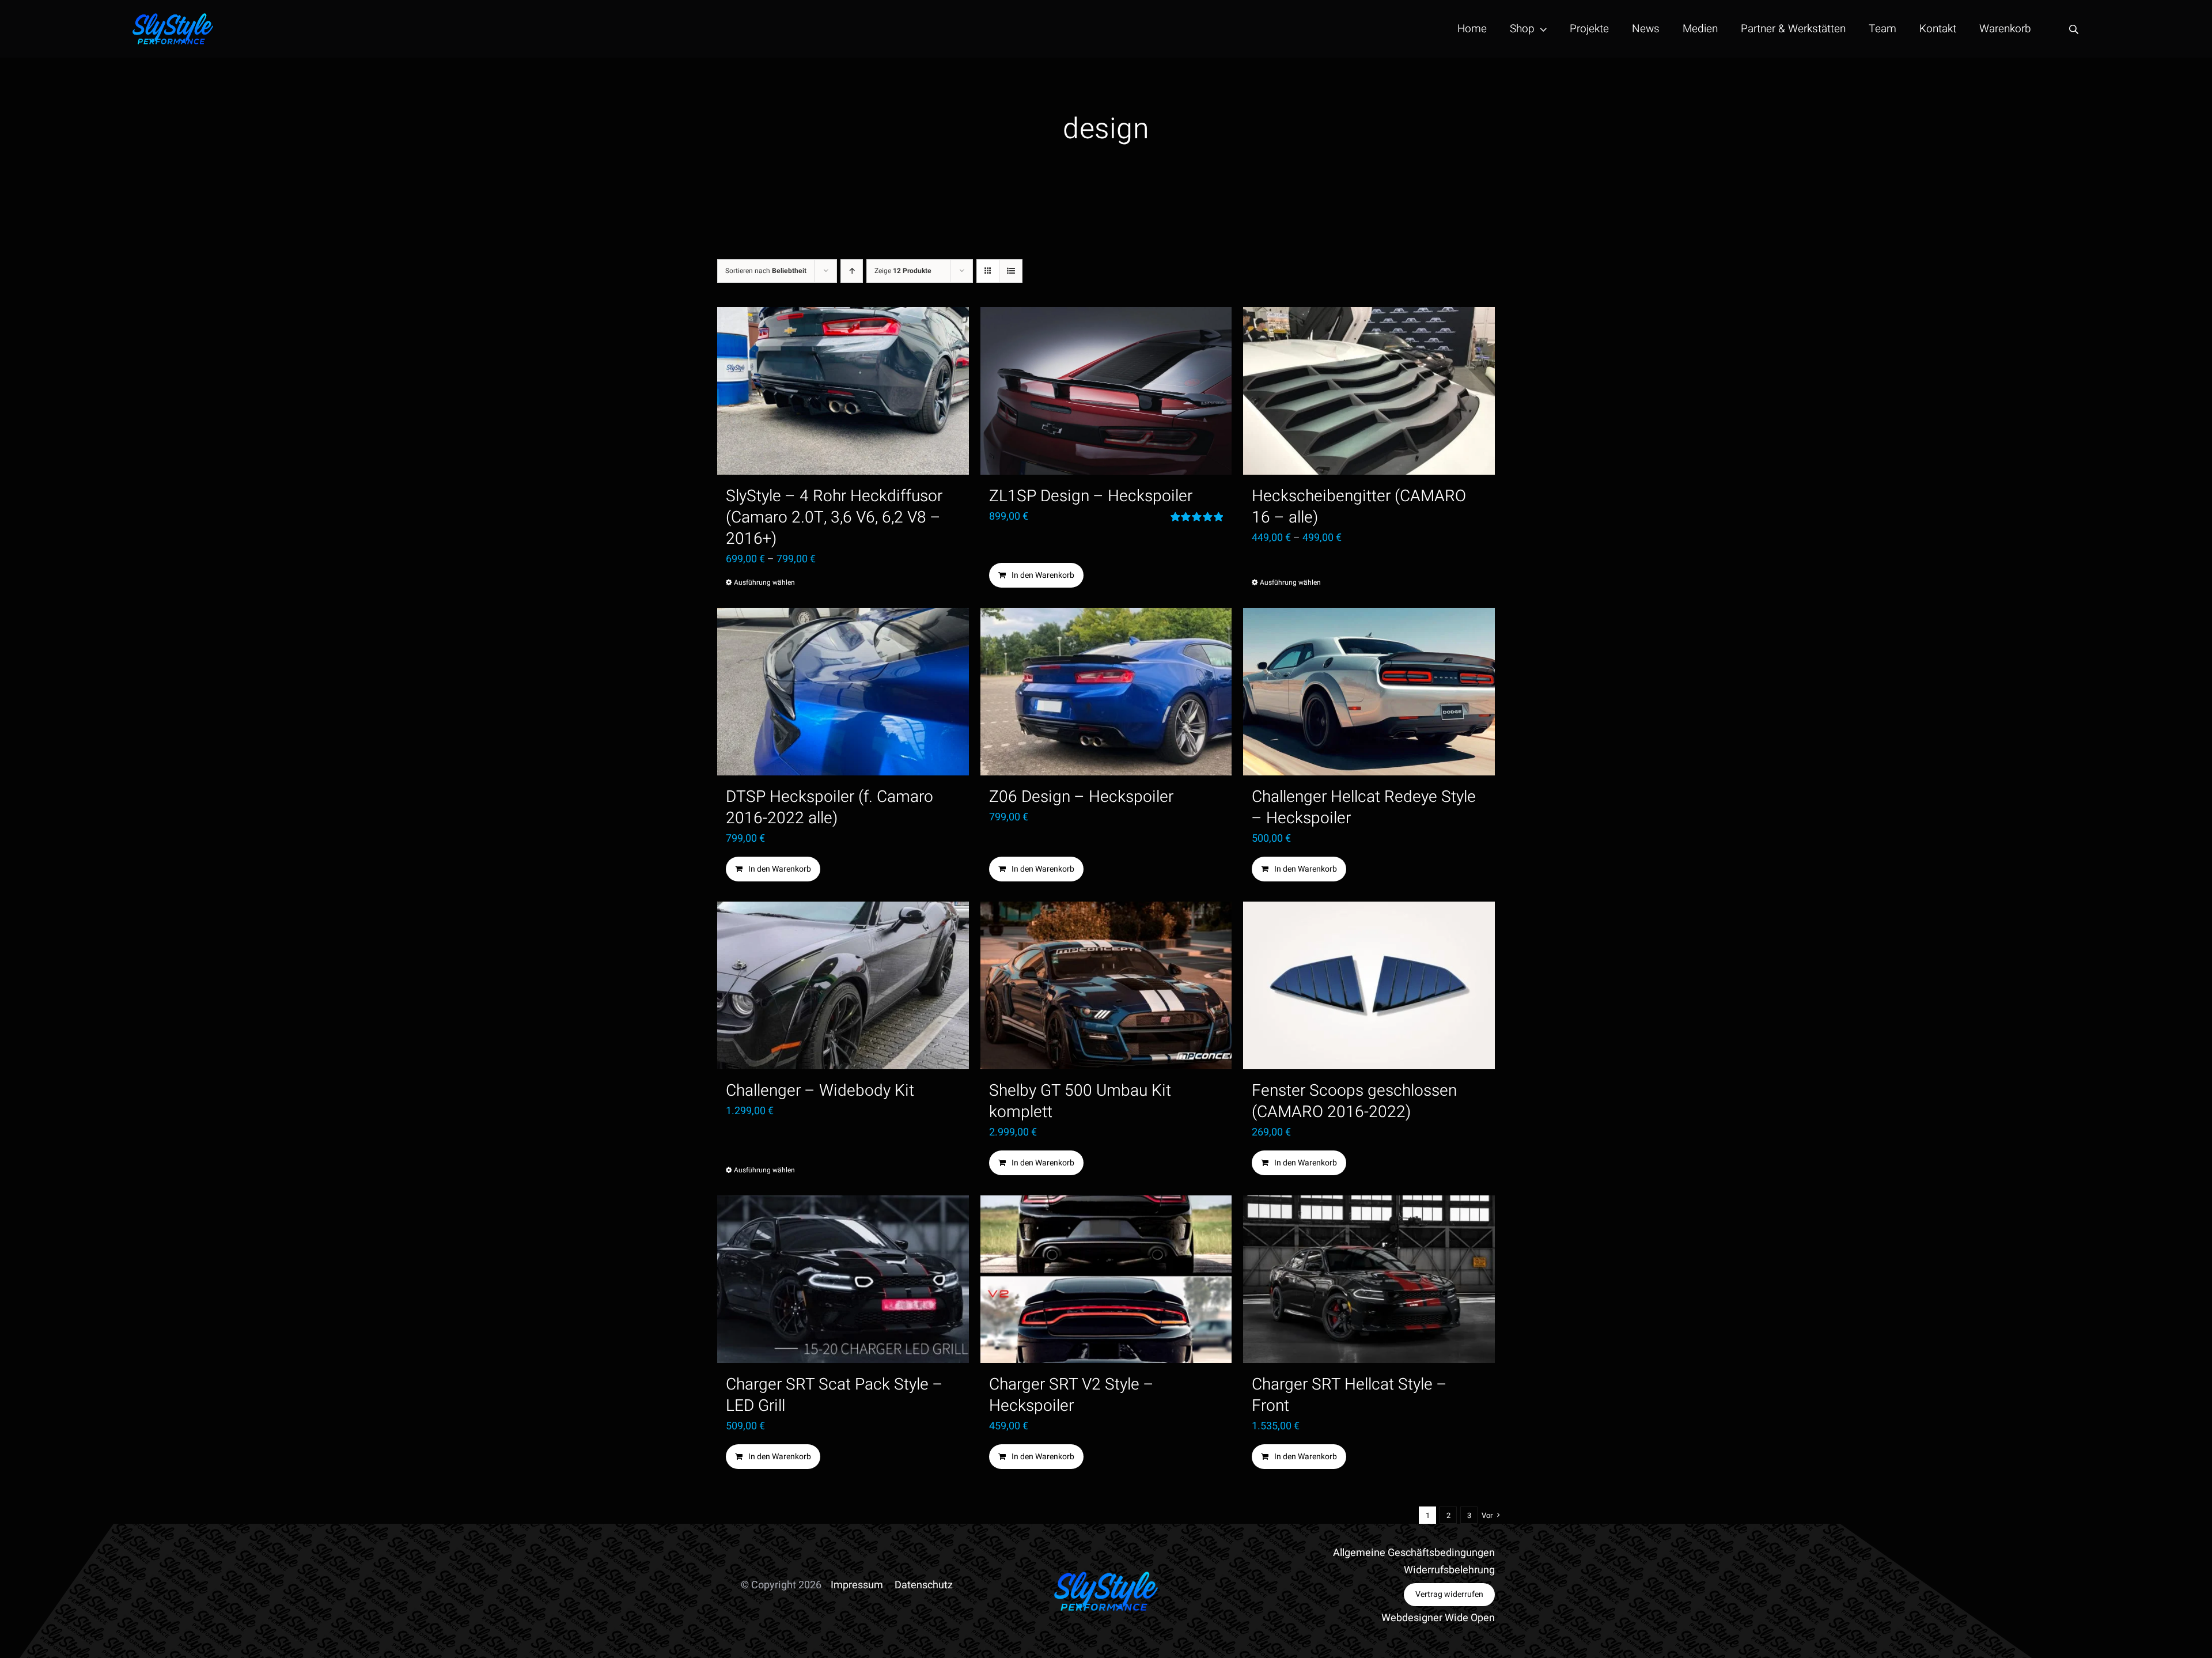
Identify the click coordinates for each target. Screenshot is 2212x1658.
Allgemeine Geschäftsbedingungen (1414, 1553)
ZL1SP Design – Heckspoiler (1091, 496)
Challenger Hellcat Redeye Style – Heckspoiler (1364, 808)
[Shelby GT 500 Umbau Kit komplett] (1106, 985)
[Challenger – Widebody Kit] (843, 985)
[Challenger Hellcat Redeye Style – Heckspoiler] (1369, 692)
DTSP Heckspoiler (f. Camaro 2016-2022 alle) (829, 808)
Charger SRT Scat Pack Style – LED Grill (834, 1395)
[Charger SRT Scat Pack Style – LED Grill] (843, 1279)
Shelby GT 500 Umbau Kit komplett (1080, 1101)
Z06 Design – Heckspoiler (1081, 797)
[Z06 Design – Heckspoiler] (1106, 692)
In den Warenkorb (1043, 575)
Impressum (857, 1585)
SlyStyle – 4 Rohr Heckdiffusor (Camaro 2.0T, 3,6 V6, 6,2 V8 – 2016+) (834, 518)
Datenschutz (924, 1585)
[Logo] (173, 18)
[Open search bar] (2074, 29)
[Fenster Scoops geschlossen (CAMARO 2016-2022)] (1369, 985)
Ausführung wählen (764, 582)
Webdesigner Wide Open (1438, 1618)
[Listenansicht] (1011, 271)
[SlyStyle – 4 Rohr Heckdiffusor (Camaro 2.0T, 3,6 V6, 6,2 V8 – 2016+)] (843, 391)
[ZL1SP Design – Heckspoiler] (1106, 391)
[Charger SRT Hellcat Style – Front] (1369, 1279)
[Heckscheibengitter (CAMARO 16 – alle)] (1369, 391)
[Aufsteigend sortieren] (852, 271)
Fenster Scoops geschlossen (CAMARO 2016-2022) (1354, 1101)
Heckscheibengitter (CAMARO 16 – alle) (1359, 507)
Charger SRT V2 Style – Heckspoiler (1071, 1395)
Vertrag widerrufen (1449, 1594)
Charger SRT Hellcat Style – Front (1349, 1395)
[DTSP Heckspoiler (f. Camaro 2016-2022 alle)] (843, 692)
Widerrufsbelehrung (1449, 1570)
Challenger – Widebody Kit (820, 1091)
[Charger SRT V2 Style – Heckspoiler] (1106, 1279)
